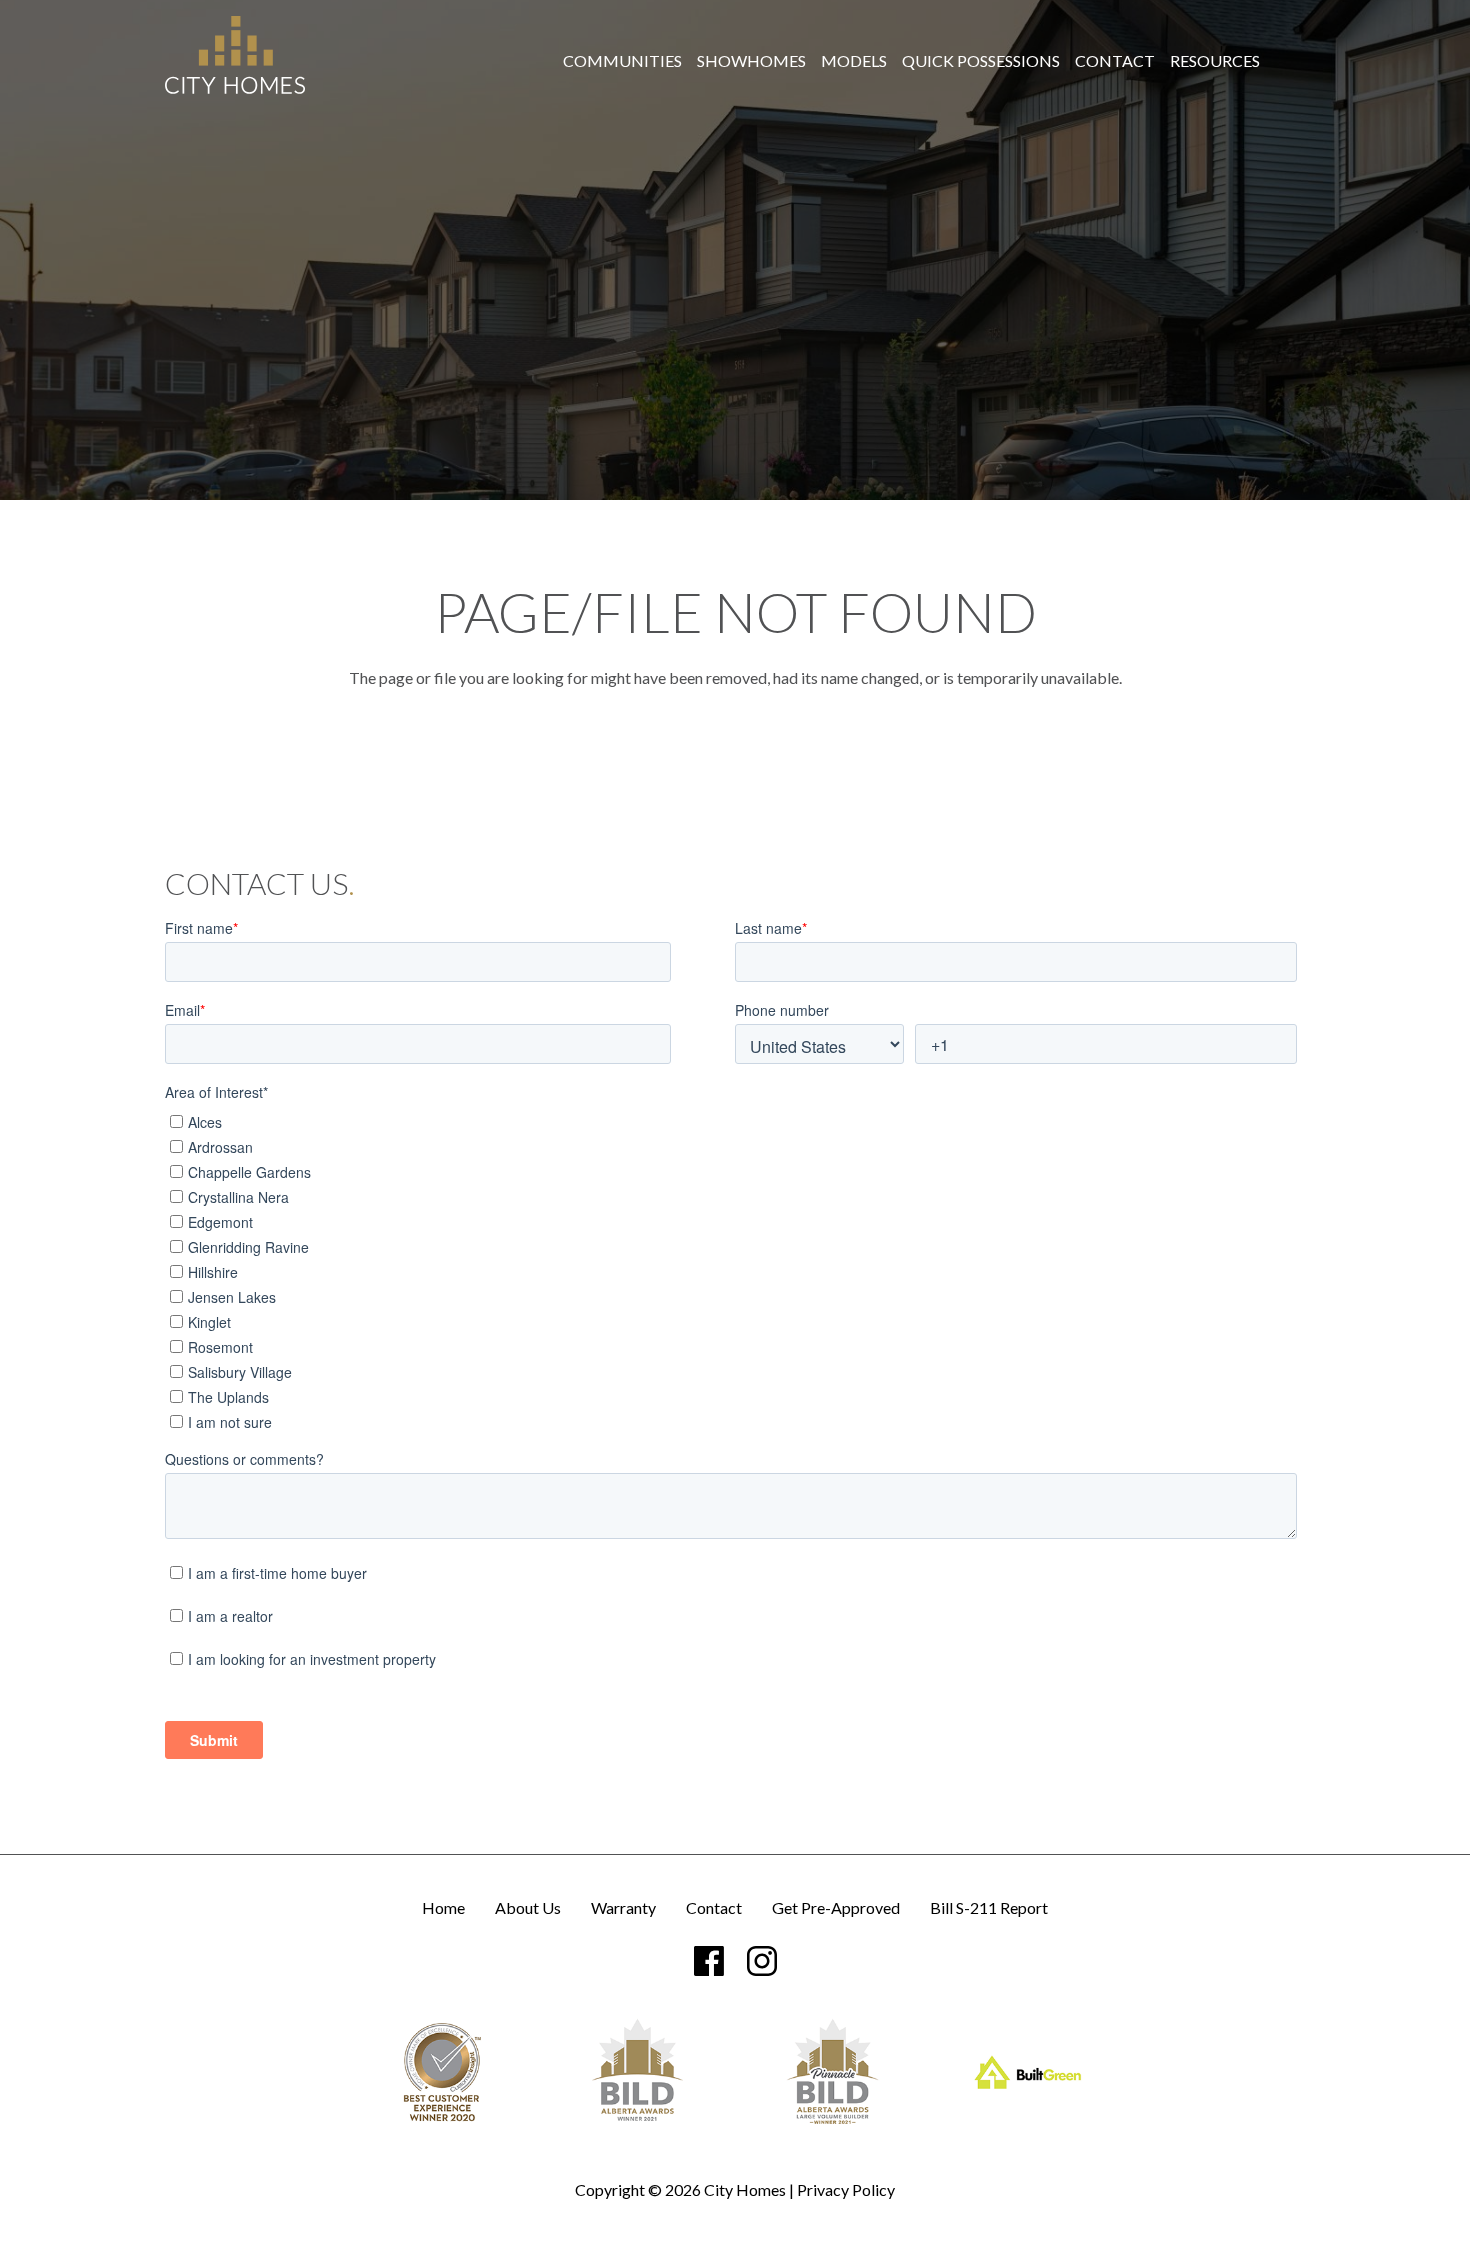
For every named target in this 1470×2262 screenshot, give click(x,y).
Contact (1115, 61)
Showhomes (751, 61)
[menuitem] (622, 61)
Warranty (623, 1908)
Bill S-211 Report (989, 1908)
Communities (622, 61)
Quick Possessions (981, 61)
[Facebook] (709, 1961)
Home (443, 1908)
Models (854, 61)
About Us (528, 1908)
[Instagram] (762, 1961)
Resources (1215, 61)
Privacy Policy (846, 2189)
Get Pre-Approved (836, 1908)
